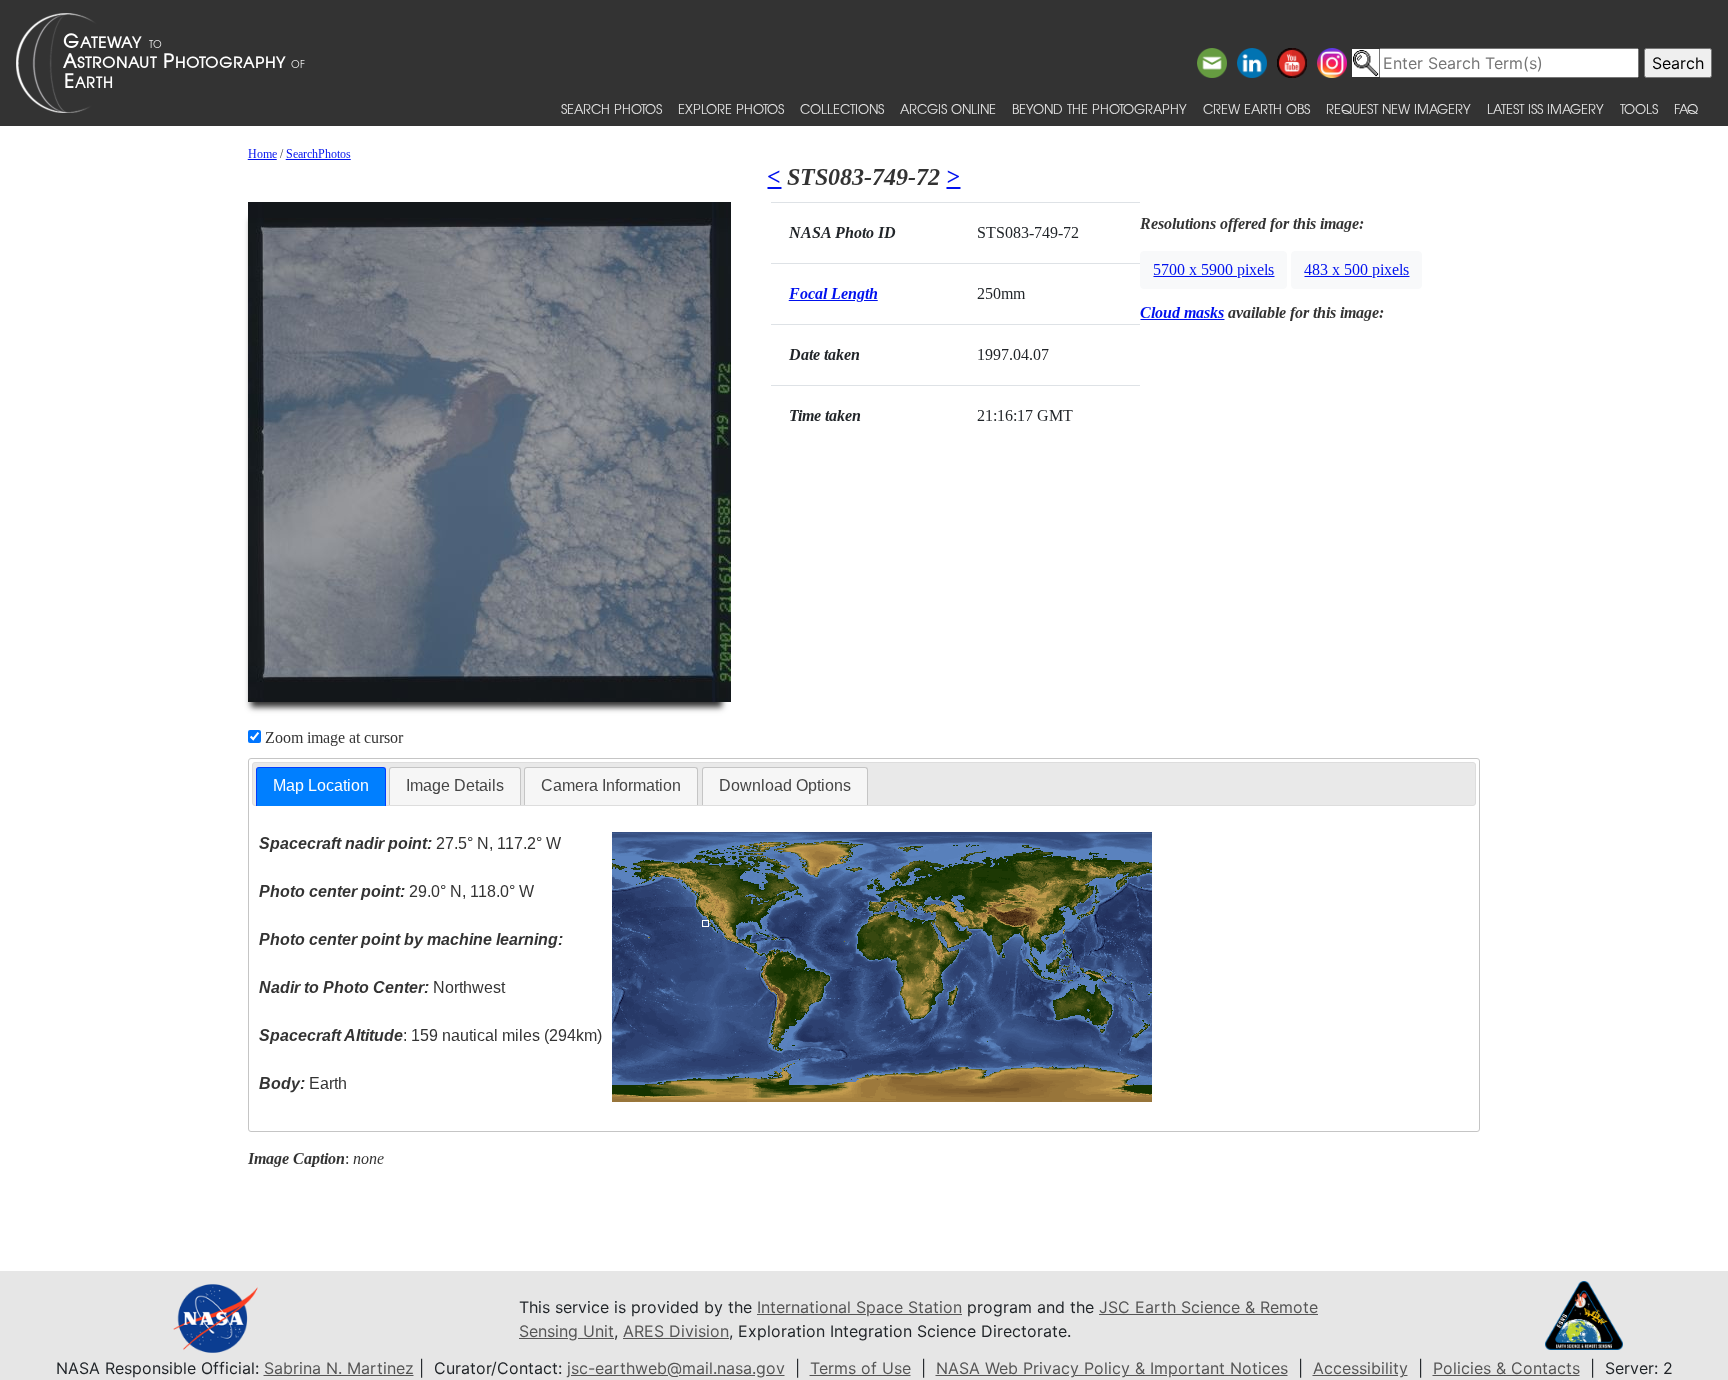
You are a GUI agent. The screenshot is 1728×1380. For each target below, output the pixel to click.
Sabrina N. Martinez (339, 1368)
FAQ (1686, 108)
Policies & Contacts (1506, 1368)
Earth (303, 1083)
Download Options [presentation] (785, 785)
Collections (842, 108)
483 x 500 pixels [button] (1356, 269)
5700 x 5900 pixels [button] (1213, 269)
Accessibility (1360, 1368)
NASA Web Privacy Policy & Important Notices (1112, 1368)
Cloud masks (1182, 312)
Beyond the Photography (1099, 108)
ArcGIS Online (948, 108)
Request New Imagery (1398, 108)
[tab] (321, 786)
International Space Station (859, 1307)
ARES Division (676, 1331)
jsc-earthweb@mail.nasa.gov (676, 1368)
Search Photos (611, 108)
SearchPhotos (318, 154)
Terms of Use (860, 1368)
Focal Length (833, 293)
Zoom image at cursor (332, 737)
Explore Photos (731, 108)
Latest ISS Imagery (1545, 108)
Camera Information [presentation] (611, 785)
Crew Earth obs (1256, 108)
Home (262, 154)
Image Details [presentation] (455, 785)
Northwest (382, 987)
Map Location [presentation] (321, 785)
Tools (1639, 108)
